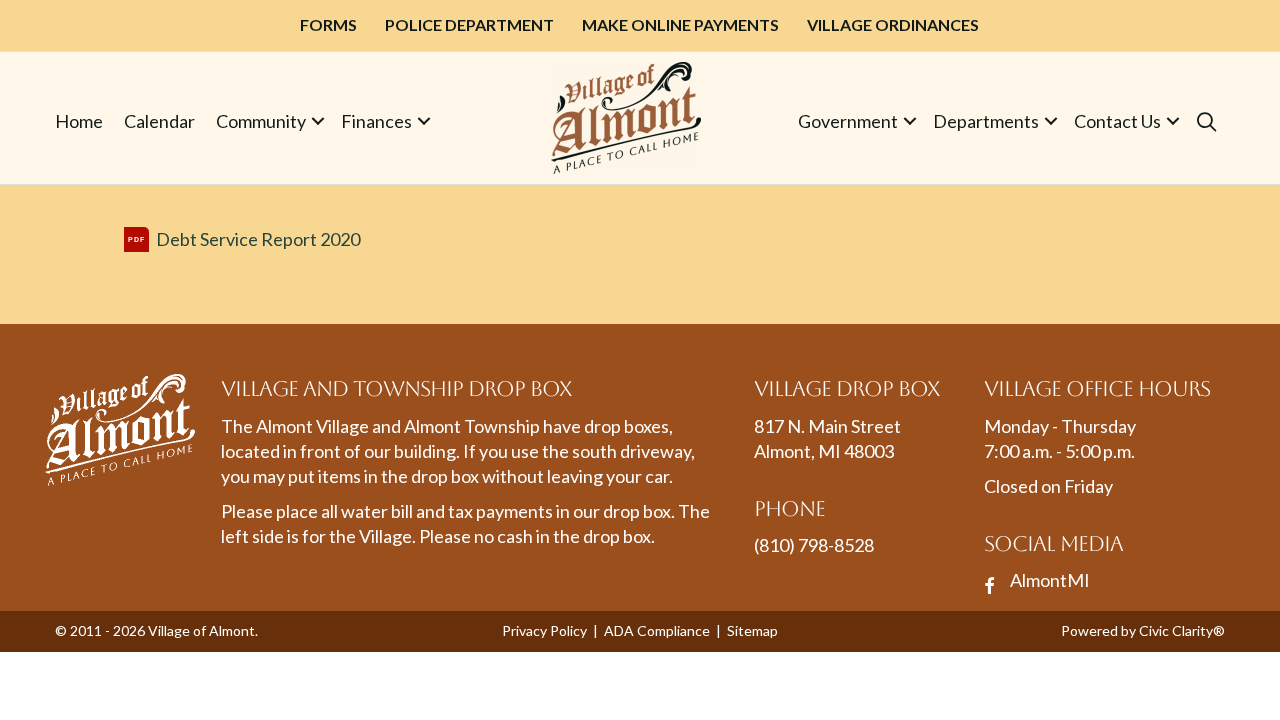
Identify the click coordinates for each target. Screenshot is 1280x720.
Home (79, 121)
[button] (318, 121)
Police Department (469, 24)
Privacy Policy (544, 630)
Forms (328, 24)
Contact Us (1117, 121)
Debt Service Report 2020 (258, 239)
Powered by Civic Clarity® (1143, 630)
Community (261, 121)
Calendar (159, 121)
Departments (986, 121)
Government (848, 121)
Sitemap (752, 630)
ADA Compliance (657, 630)
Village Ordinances (893, 24)
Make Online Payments (680, 24)
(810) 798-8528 (814, 545)
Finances (376, 121)
